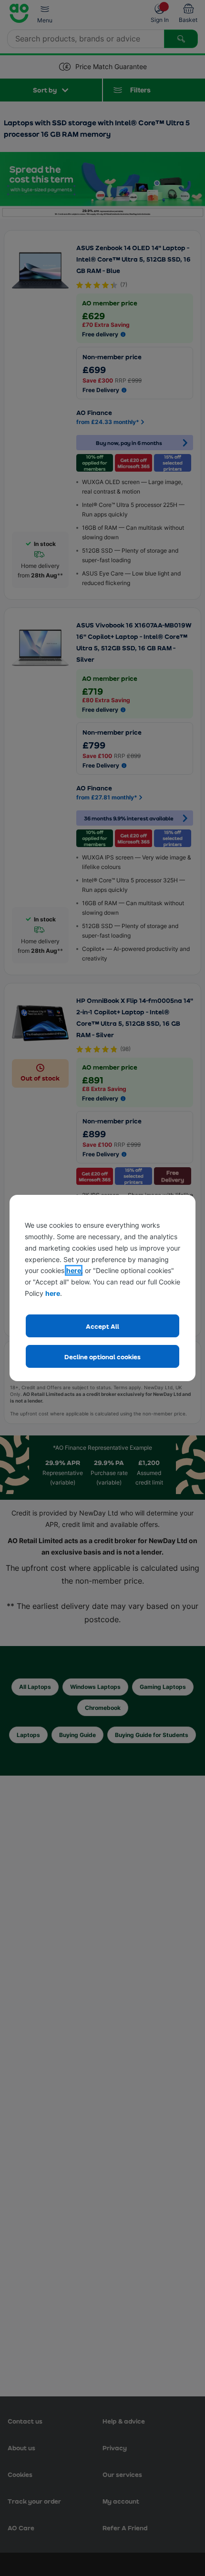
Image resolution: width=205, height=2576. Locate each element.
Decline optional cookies (102, 1357)
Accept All (102, 1326)
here (74, 1270)
